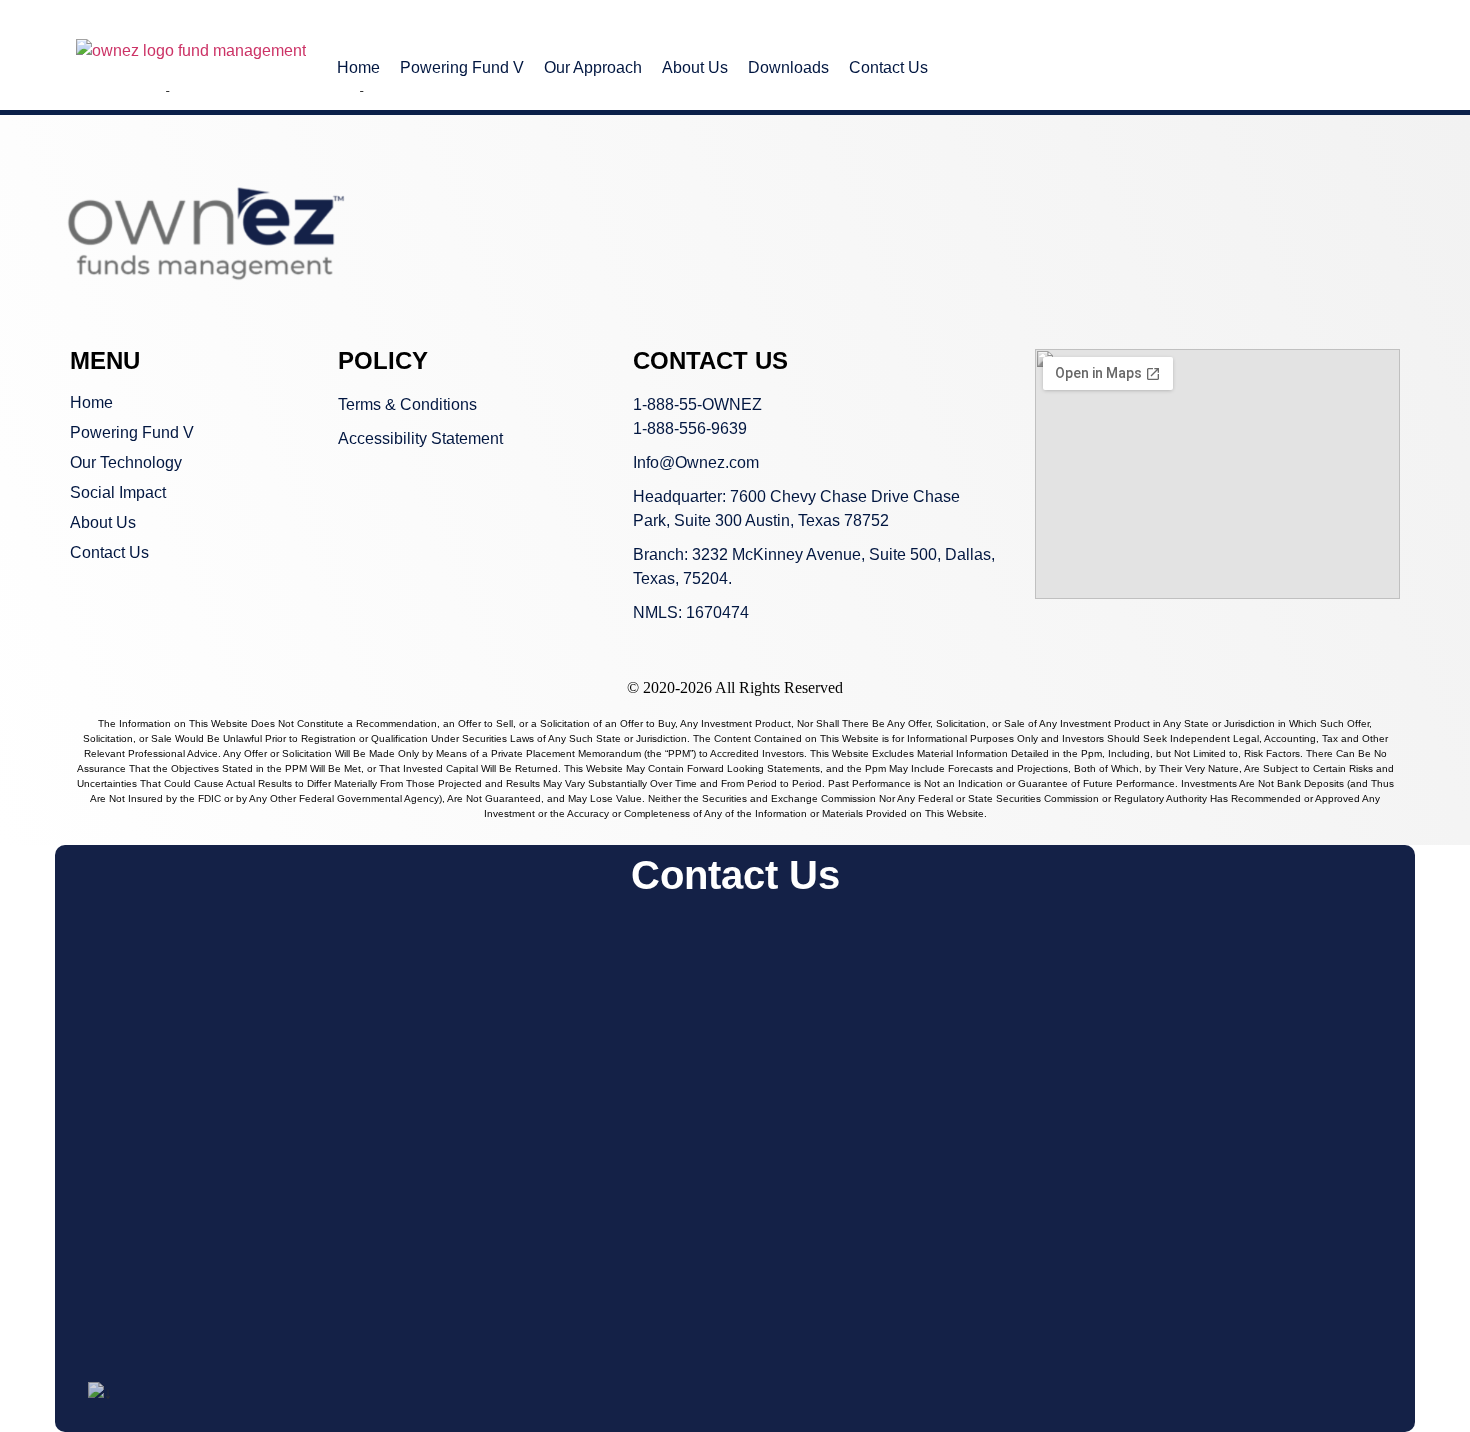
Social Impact (118, 492)
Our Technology (126, 462)
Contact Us (888, 67)
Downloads (788, 67)
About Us (695, 67)
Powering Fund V (462, 67)
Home (358, 67)
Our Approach (593, 67)
